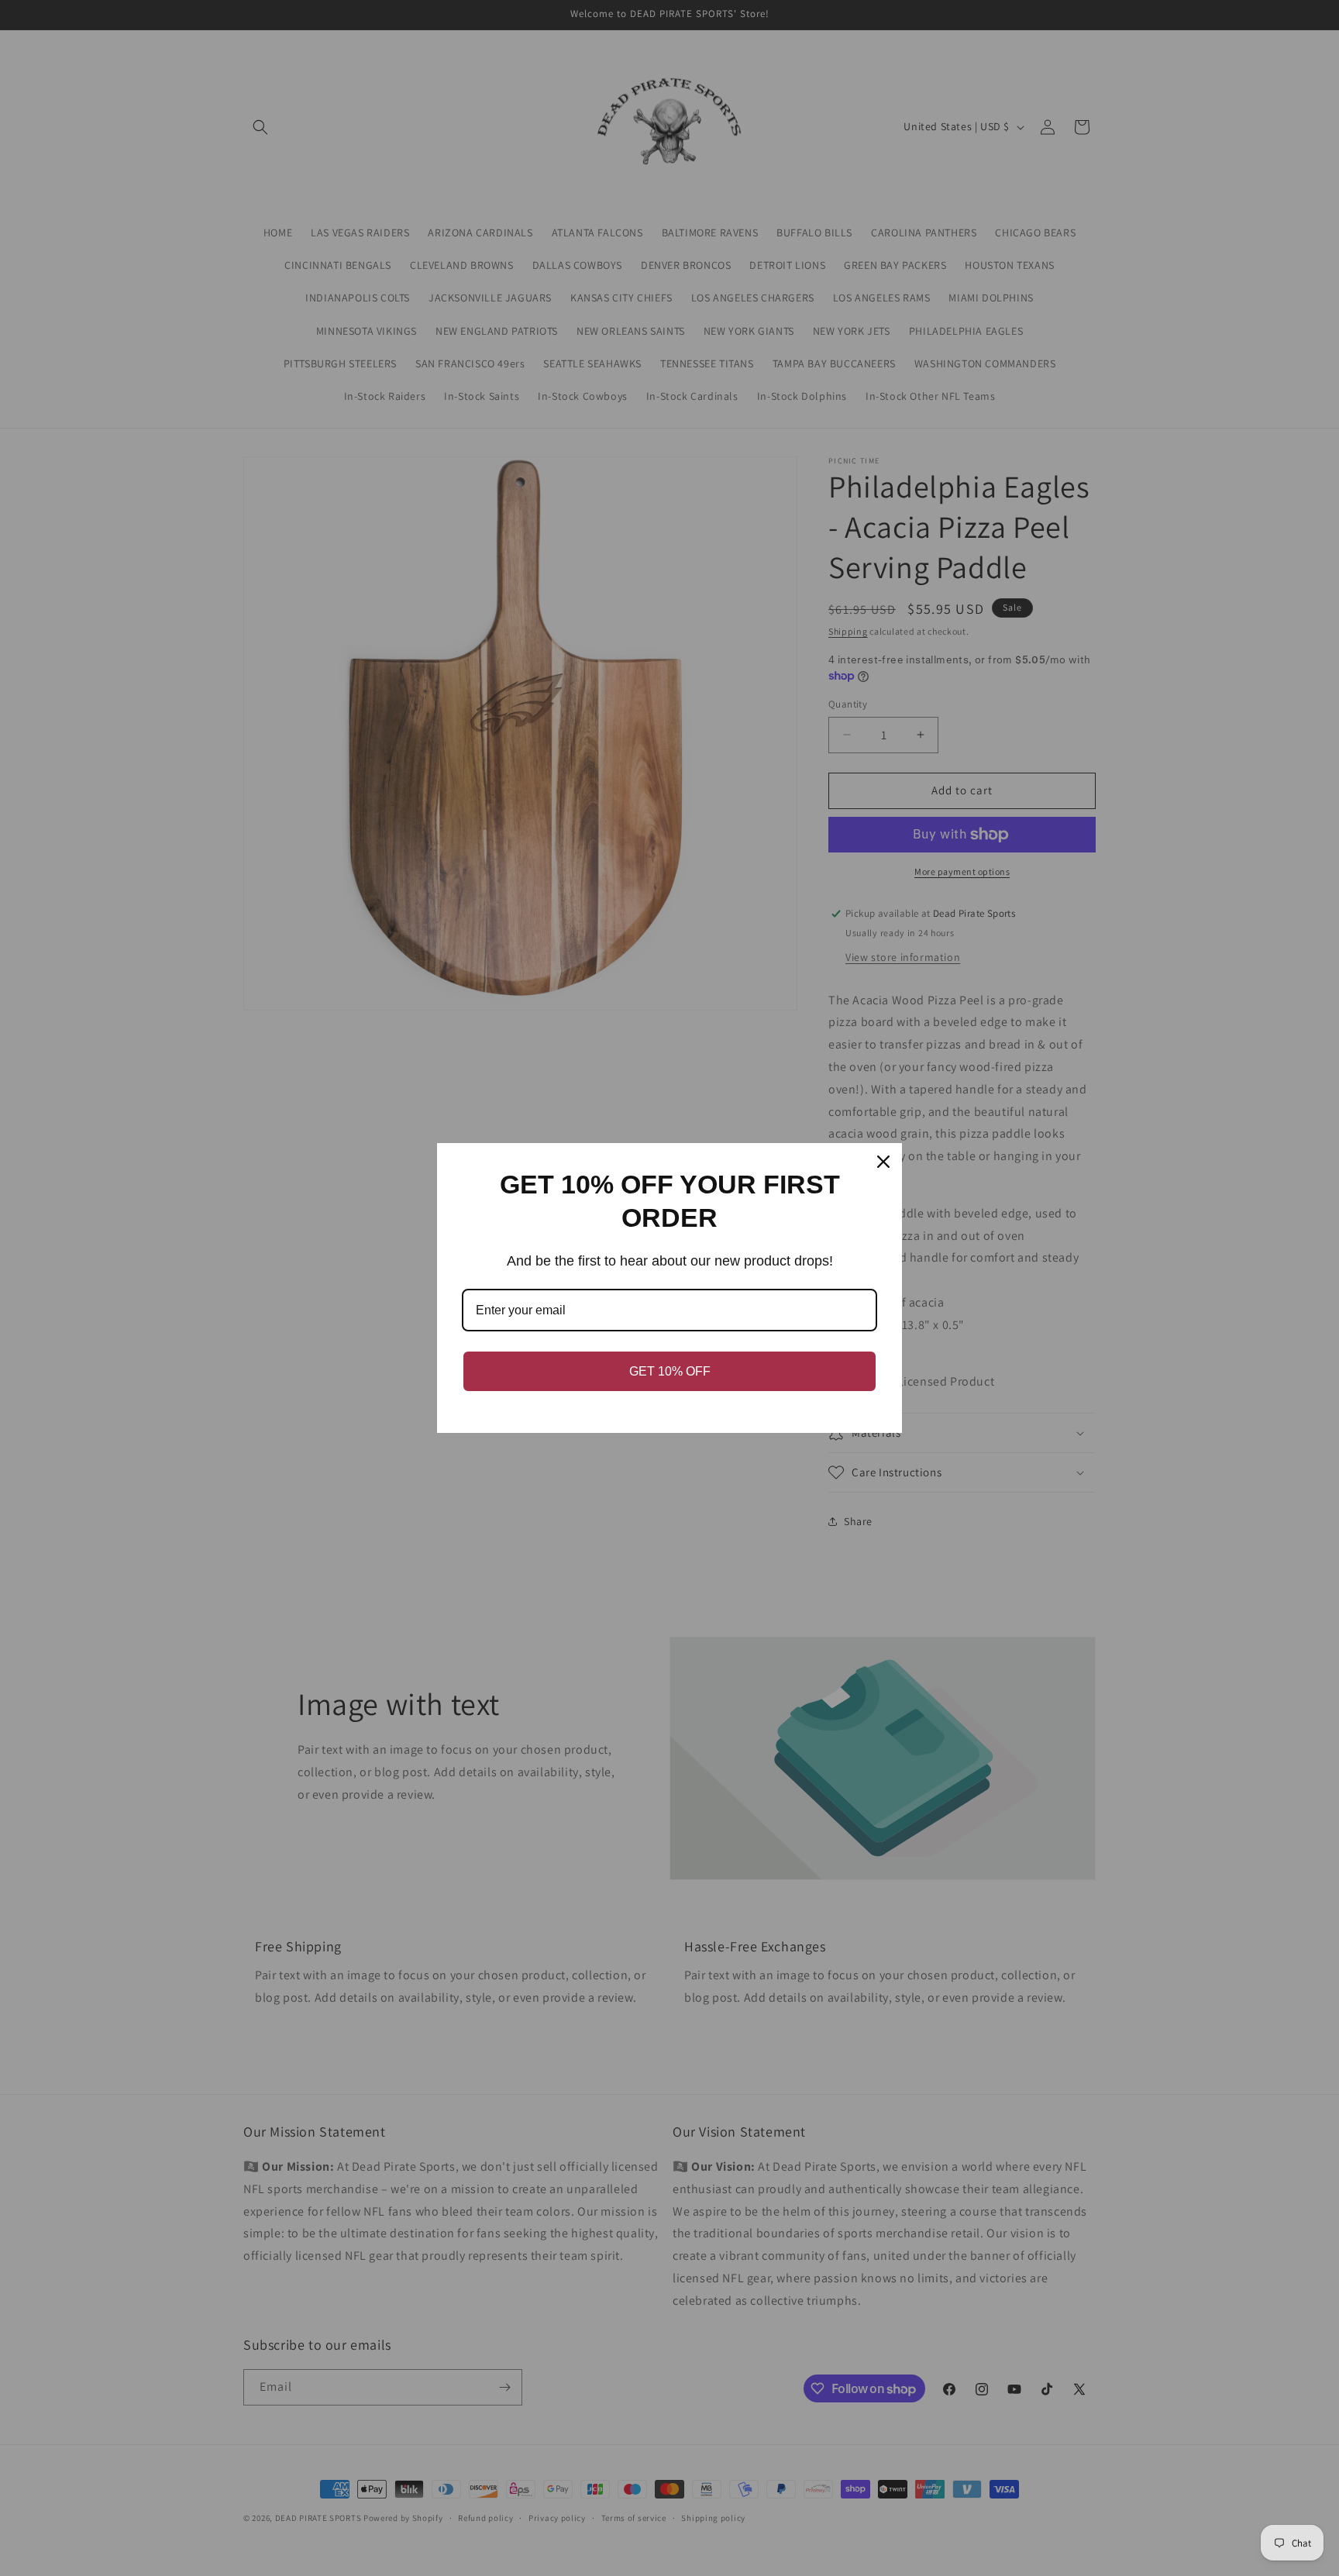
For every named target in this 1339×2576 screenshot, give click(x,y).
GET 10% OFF (670, 1371)
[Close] (883, 1162)
